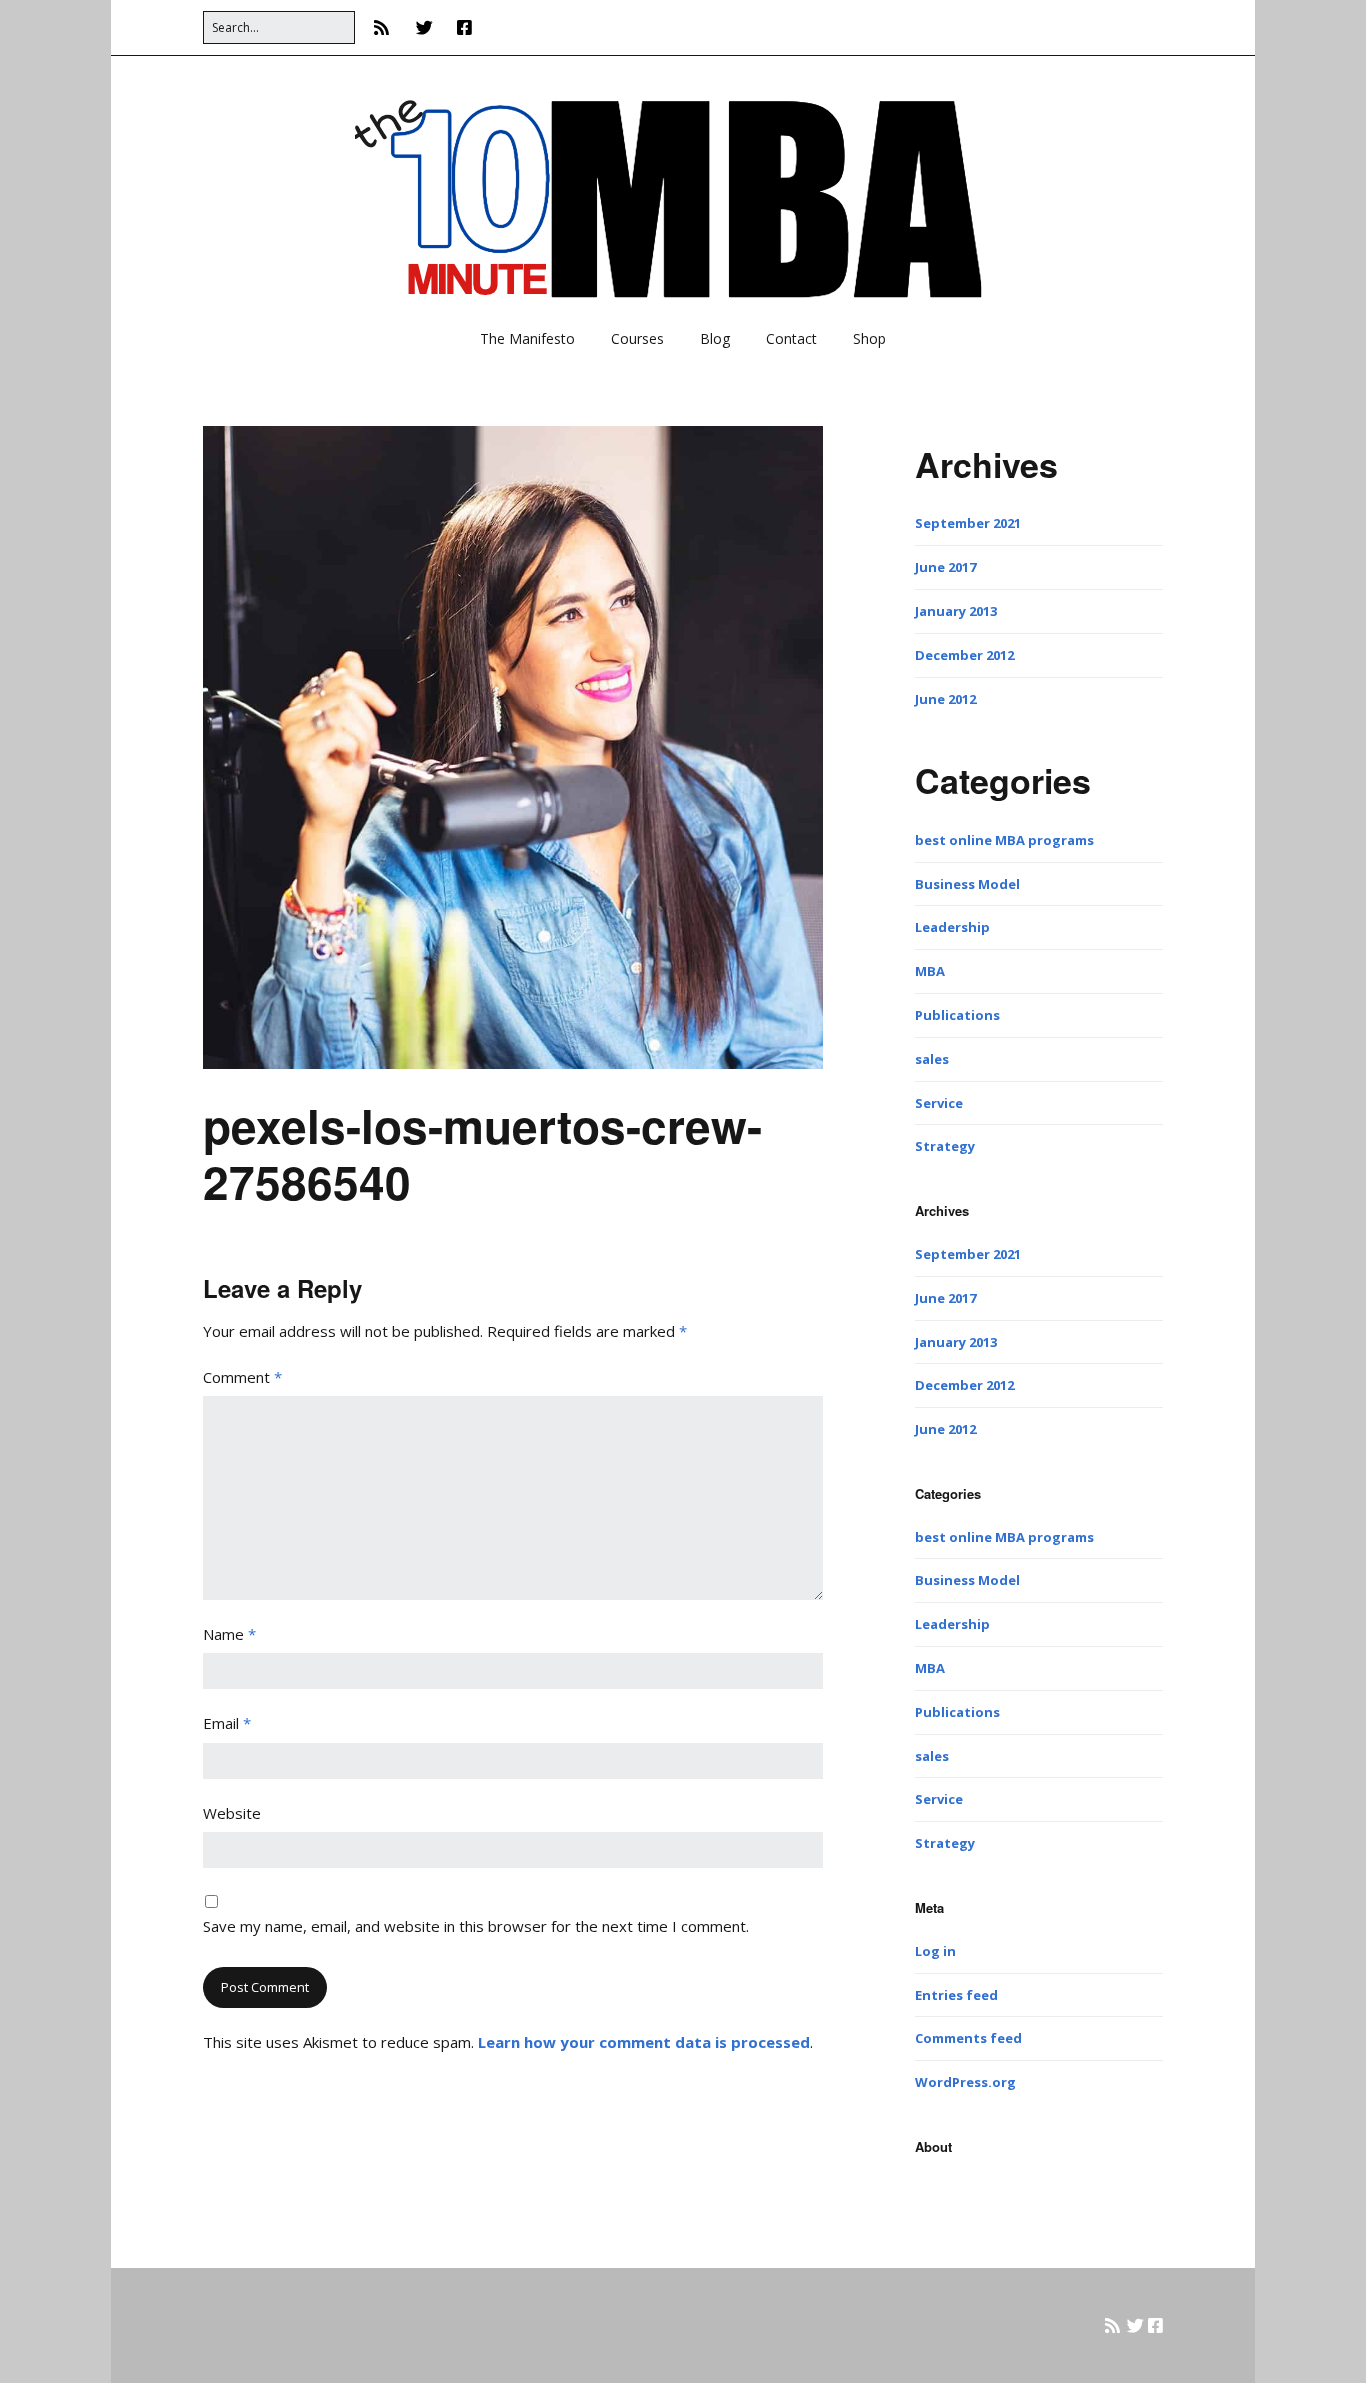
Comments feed (968, 2038)
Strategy (945, 1146)
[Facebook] (464, 27)
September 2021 (968, 523)
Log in (935, 1951)
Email (227, 1723)
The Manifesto (527, 338)
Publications (957, 1015)
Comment (242, 1377)
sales (932, 1059)
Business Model (967, 884)
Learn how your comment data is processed (644, 2042)
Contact (791, 338)
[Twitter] (424, 27)
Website (232, 1813)
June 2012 (945, 699)
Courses (637, 338)
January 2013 (956, 611)
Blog (715, 338)
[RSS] (386, 27)
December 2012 (964, 655)
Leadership (952, 927)
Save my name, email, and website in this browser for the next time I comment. (476, 1926)
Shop (869, 338)
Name (229, 1634)
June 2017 (945, 567)
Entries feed (956, 1995)
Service (939, 1103)
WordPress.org (965, 2082)
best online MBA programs (1004, 840)
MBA (930, 971)
